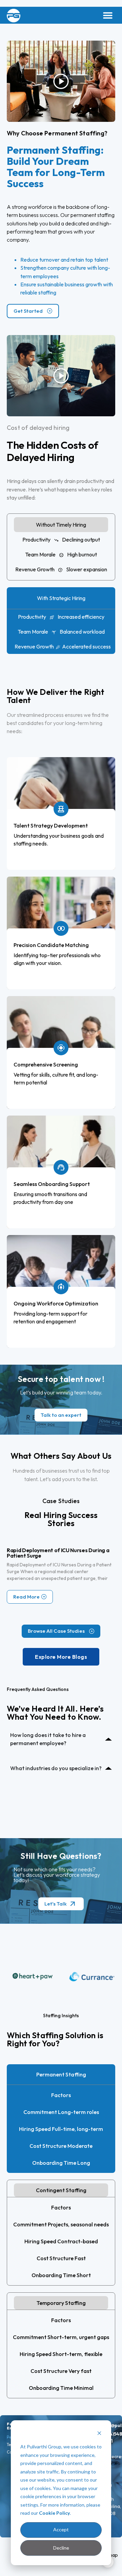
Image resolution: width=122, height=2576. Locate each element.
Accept (61, 2529)
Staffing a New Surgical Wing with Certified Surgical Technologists (60, 1553)
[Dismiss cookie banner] (99, 2434)
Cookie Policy (54, 2513)
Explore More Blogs (61, 1657)
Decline (61, 2548)
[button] (108, 15)
